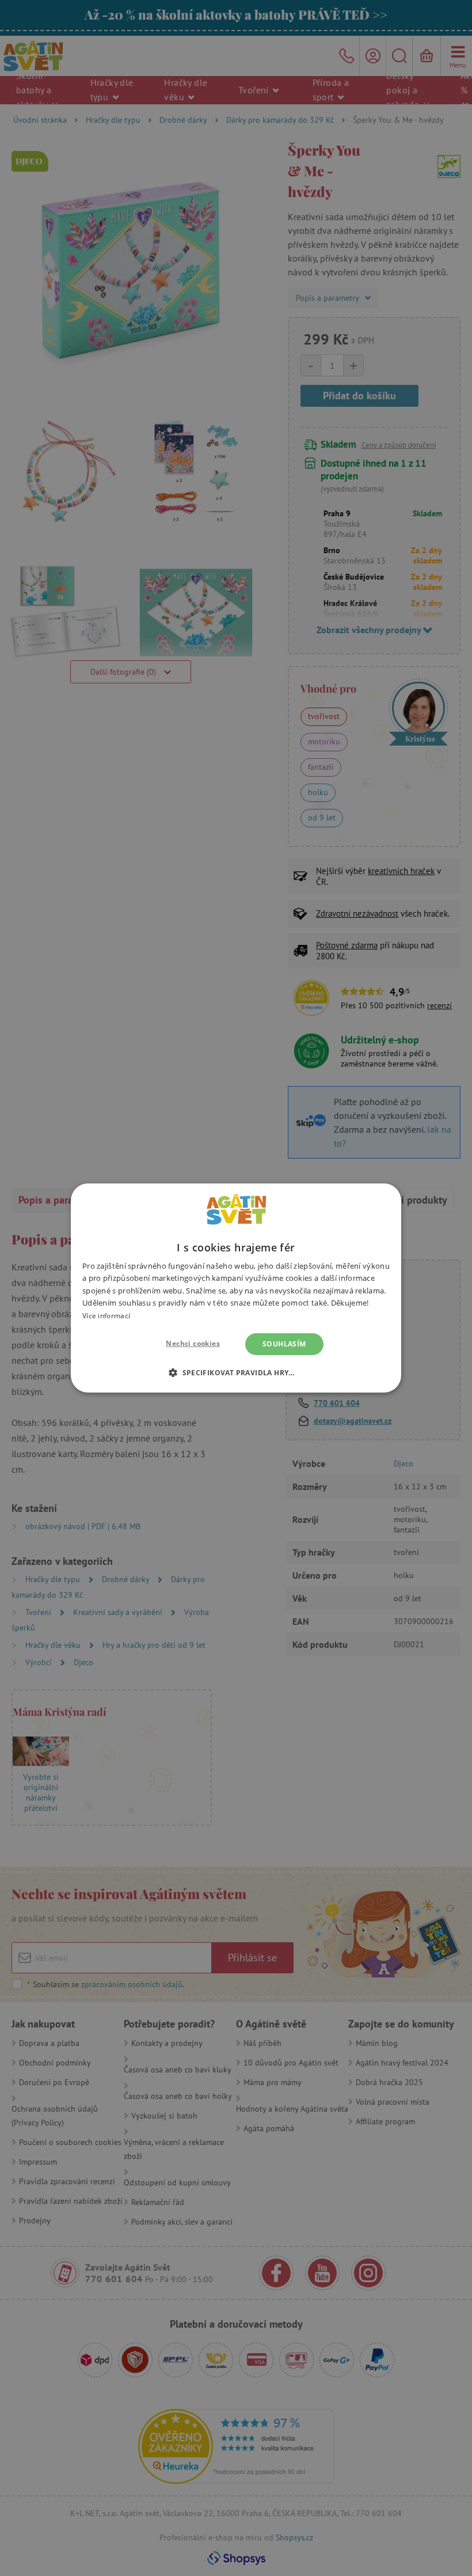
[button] (236, 1372)
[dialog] (236, 1288)
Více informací (106, 1316)
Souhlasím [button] (284, 1344)
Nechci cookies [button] (193, 1343)
